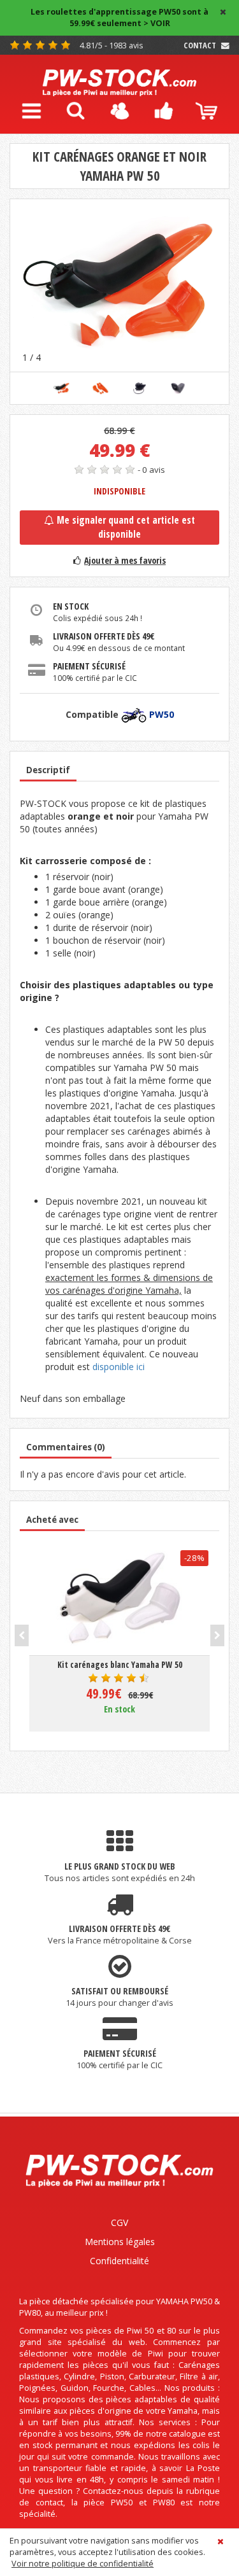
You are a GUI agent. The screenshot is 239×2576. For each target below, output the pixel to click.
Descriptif (48, 770)
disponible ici (119, 1367)
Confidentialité (119, 2261)
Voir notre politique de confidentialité (83, 2564)
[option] (119, 285)
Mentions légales (120, 2242)
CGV (119, 2222)
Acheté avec (52, 1520)
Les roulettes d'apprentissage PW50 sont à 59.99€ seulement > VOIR (119, 17)
